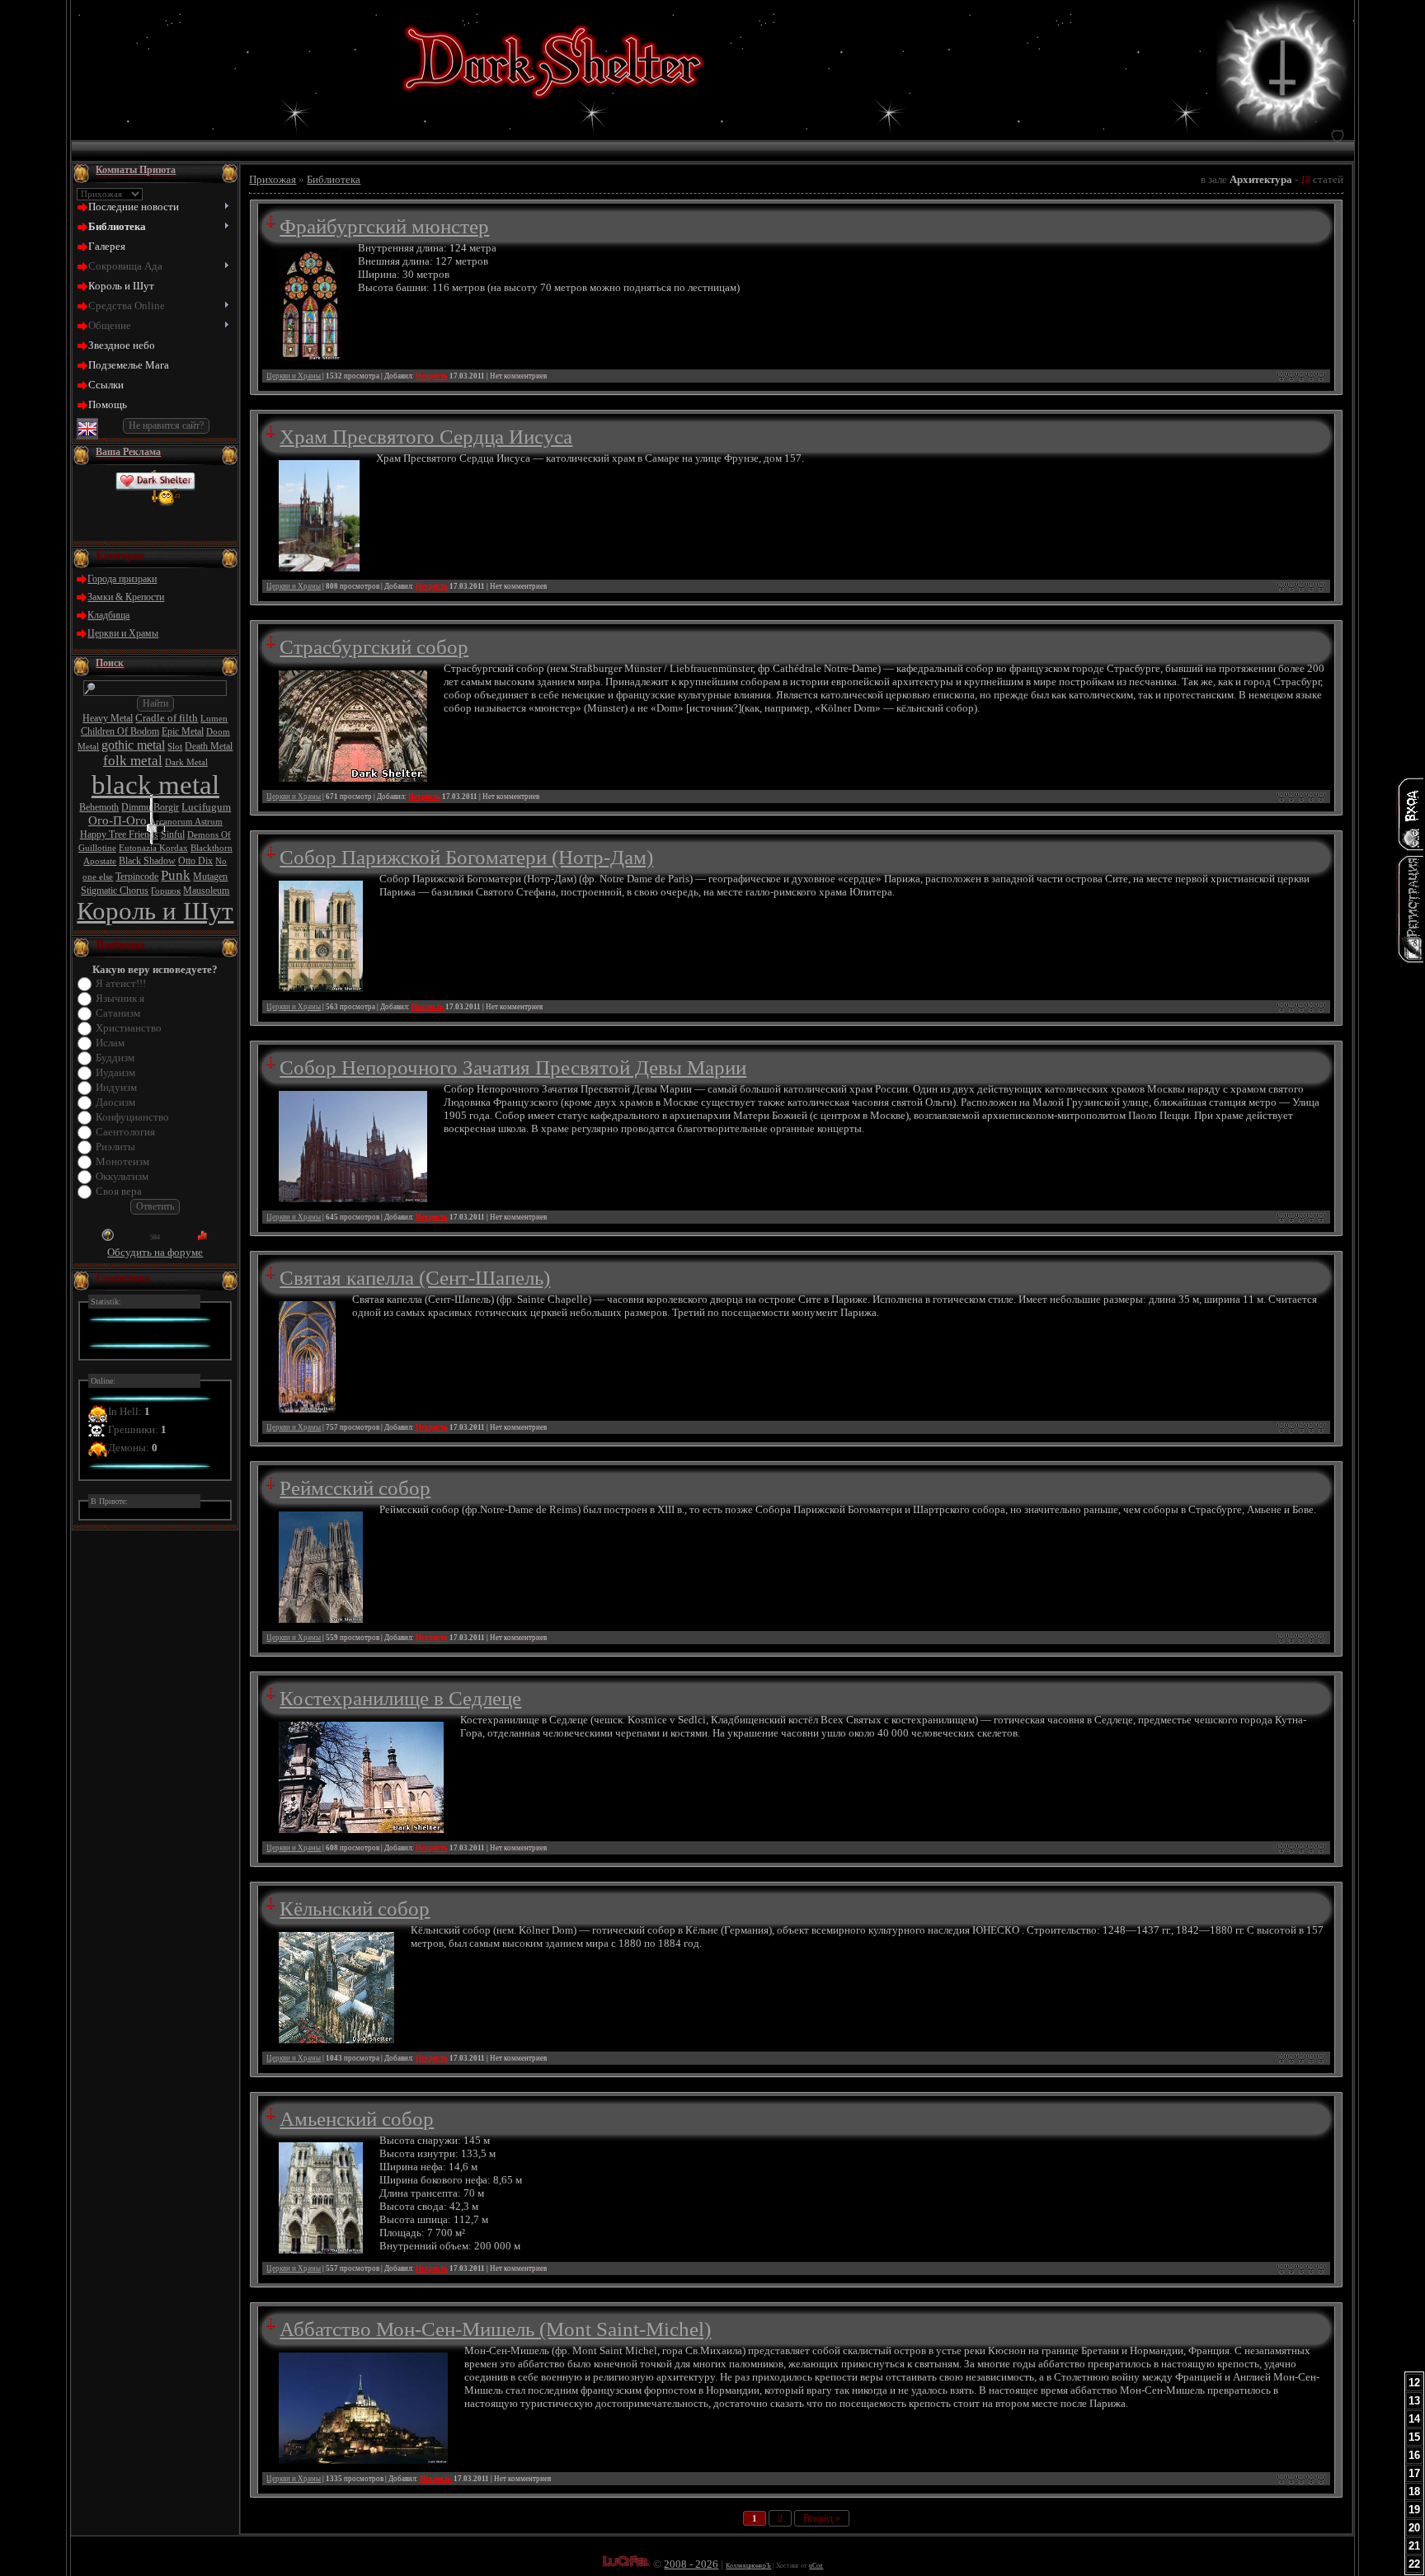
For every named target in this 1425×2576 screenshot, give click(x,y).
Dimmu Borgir (150, 807)
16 (1414, 2455)
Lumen (214, 719)
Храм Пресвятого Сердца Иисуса (426, 436)
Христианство (129, 1028)
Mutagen (210, 877)
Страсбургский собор (374, 646)
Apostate (100, 861)
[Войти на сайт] (1410, 814)
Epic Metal (183, 731)
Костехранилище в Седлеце (400, 1698)
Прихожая (273, 179)
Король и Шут (155, 911)
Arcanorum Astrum (186, 822)
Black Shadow (147, 861)
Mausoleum (206, 891)
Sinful (173, 834)
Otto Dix (195, 861)
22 (1414, 2564)
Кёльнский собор (355, 1908)
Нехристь (432, 376)
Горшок (166, 891)
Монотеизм (122, 1161)
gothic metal (133, 745)
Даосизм (115, 1102)
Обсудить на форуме (155, 1252)
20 (1414, 2528)
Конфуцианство (132, 1117)
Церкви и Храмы (123, 633)
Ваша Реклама (128, 452)
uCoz (816, 2566)
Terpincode (137, 877)
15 (1414, 2437)
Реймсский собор (355, 1488)
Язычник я (120, 998)
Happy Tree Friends (119, 834)
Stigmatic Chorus (115, 891)
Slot (175, 747)
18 (1414, 2491)
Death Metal (209, 746)
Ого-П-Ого (118, 820)
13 (1414, 2401)
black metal (155, 785)
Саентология (125, 1132)
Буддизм (115, 1058)
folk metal (133, 761)
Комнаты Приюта (136, 170)
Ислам (110, 1043)
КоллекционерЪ (748, 2566)
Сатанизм (118, 1013)
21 (1414, 2546)
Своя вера (119, 1191)
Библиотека (334, 179)
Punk (176, 875)
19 (1414, 2510)
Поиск (110, 663)
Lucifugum (206, 807)
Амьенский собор (357, 2118)
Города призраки (122, 579)
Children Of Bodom (120, 731)
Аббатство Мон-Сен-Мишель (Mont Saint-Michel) (495, 2329)
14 (1414, 2419)
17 (1414, 2473)
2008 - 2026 (691, 2564)
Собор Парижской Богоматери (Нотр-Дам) (466, 857)
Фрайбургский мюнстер (384, 226)
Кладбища (108, 615)
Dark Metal (186, 762)
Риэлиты (115, 1147)
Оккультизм (122, 1176)
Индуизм (116, 1087)
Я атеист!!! (121, 983)
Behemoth (99, 807)
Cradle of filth (167, 718)
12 (1414, 2383)
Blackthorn (212, 848)
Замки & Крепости (126, 597)
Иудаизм (115, 1072)
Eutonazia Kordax (153, 848)
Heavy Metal (108, 718)
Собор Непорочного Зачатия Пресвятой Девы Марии (513, 1067)
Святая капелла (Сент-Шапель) (415, 1277)
